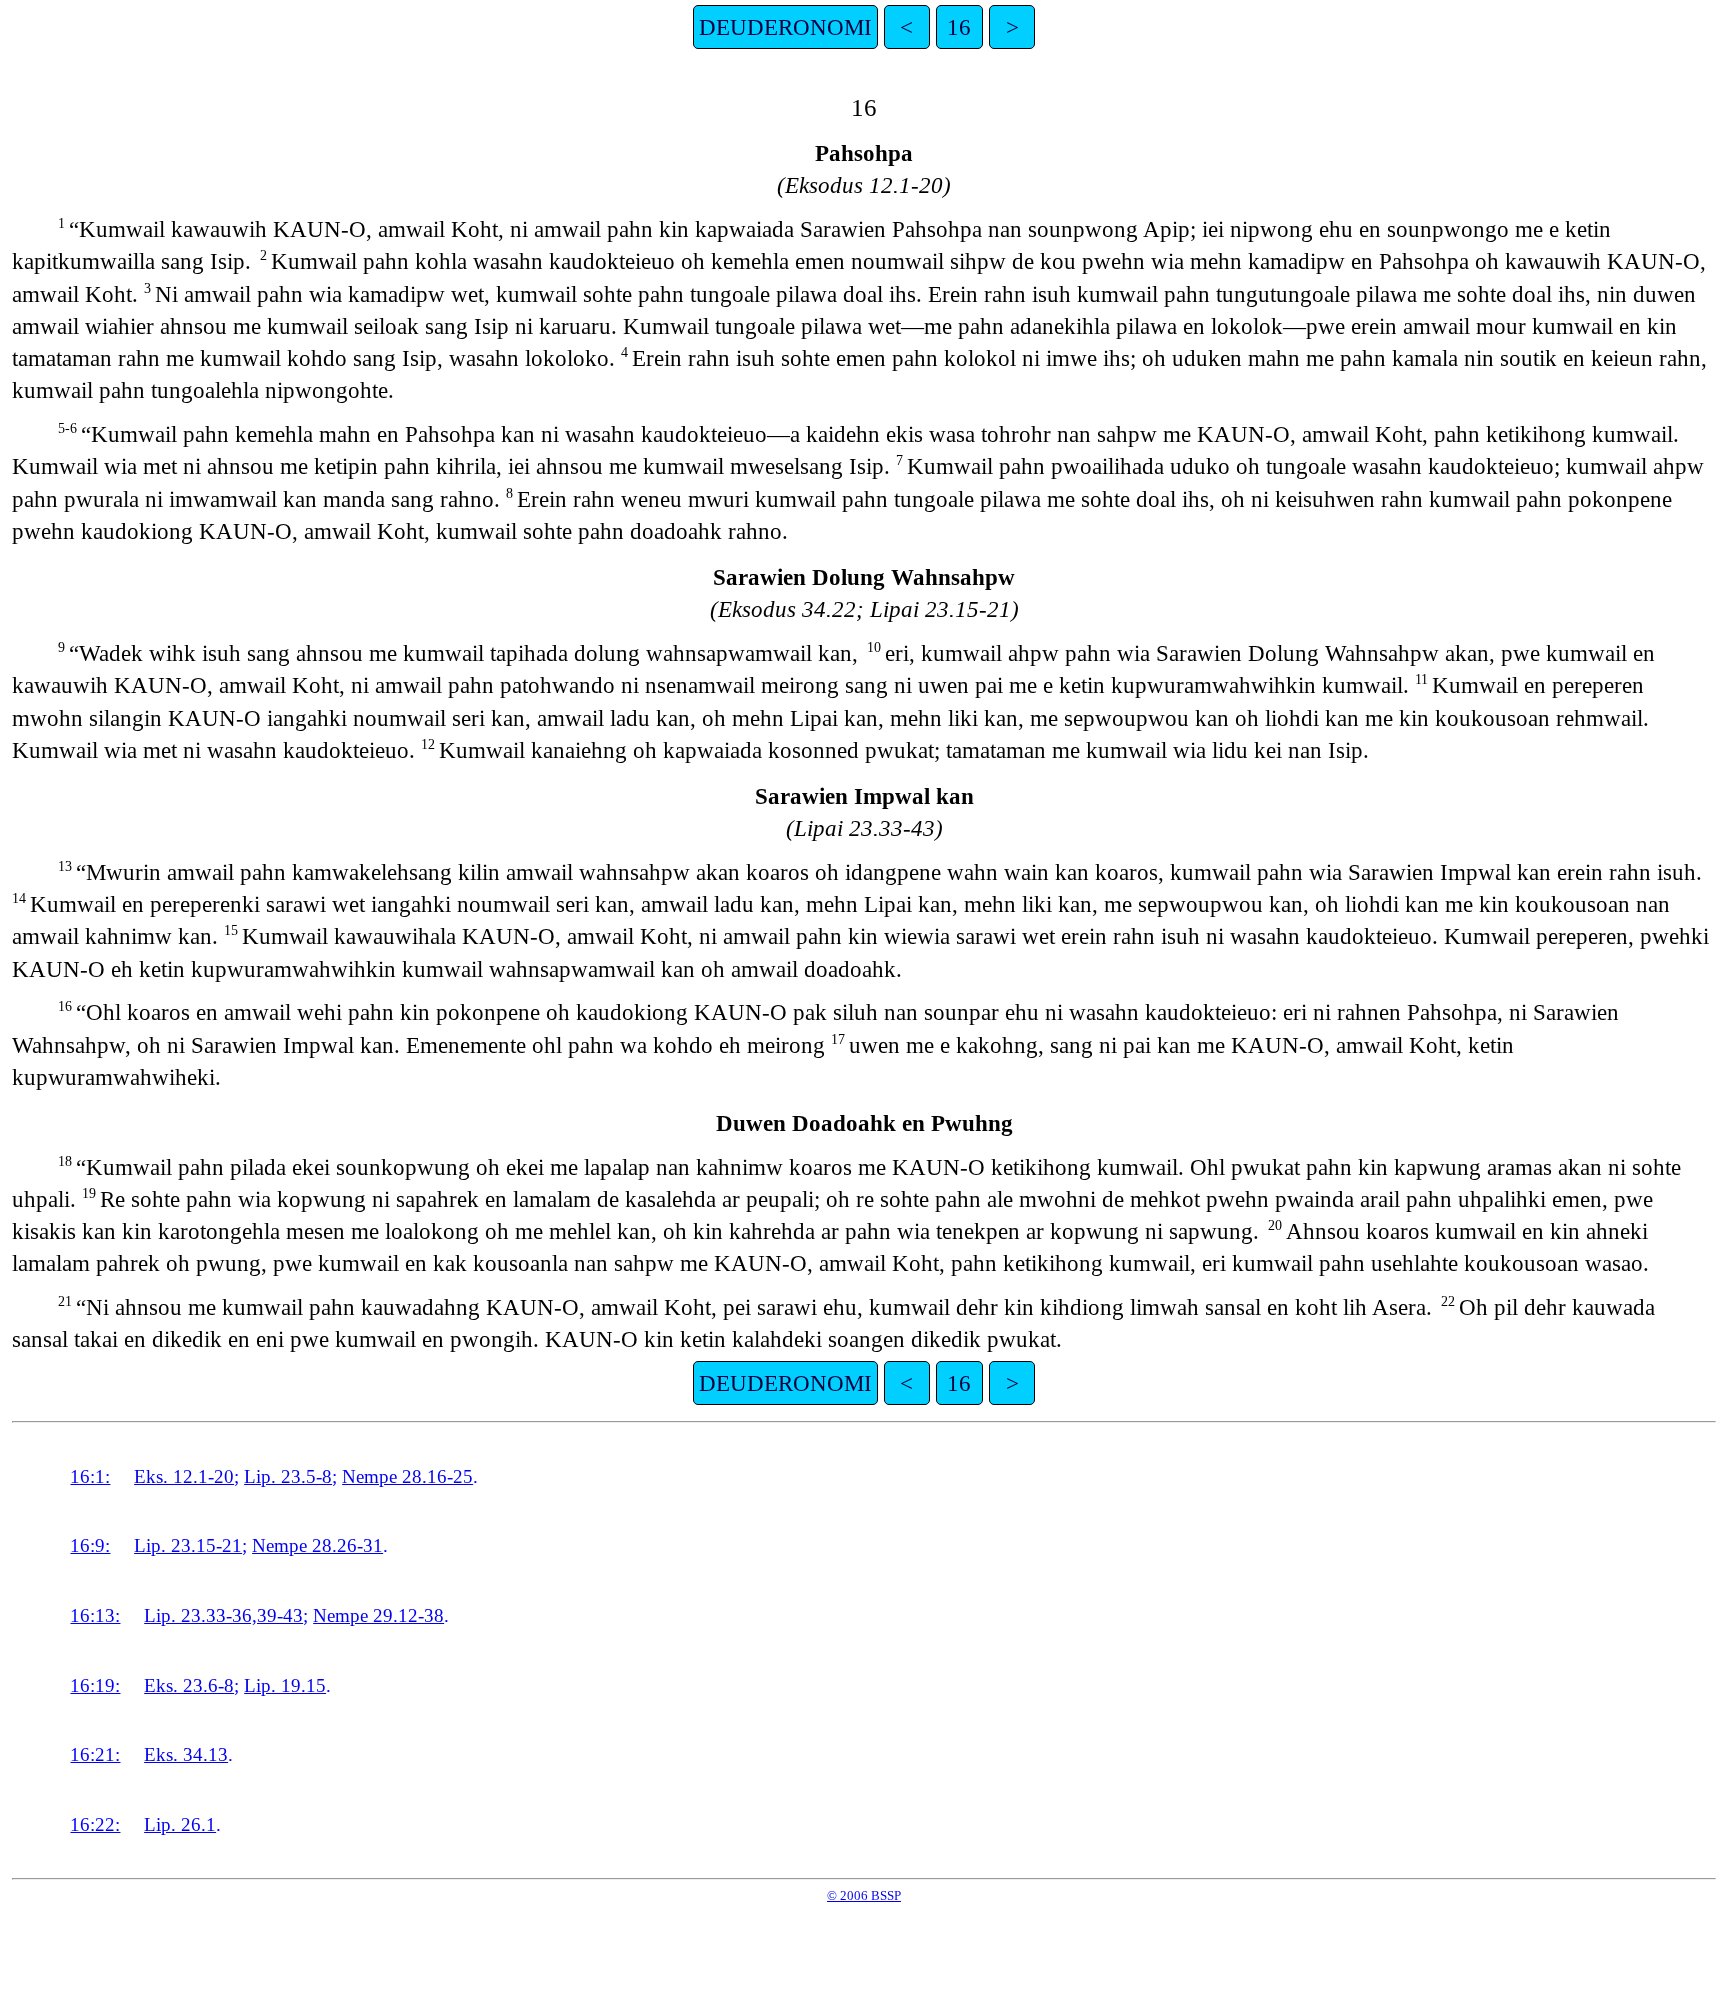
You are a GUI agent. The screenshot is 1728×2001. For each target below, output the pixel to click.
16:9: (90, 1545)
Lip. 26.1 (180, 1824)
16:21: (95, 1754)
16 (959, 27)
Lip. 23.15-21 (188, 1545)
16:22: (95, 1824)
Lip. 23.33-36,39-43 (223, 1615)
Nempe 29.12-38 (378, 1615)
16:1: (90, 1476)
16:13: (95, 1615)
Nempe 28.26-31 (317, 1545)
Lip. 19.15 (285, 1685)
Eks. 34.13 (186, 1754)
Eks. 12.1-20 (184, 1476)
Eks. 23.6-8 (189, 1685)
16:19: (95, 1685)
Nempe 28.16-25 (407, 1476)
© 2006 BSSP (864, 1895)
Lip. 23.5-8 (288, 1476)
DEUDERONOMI (785, 27)
